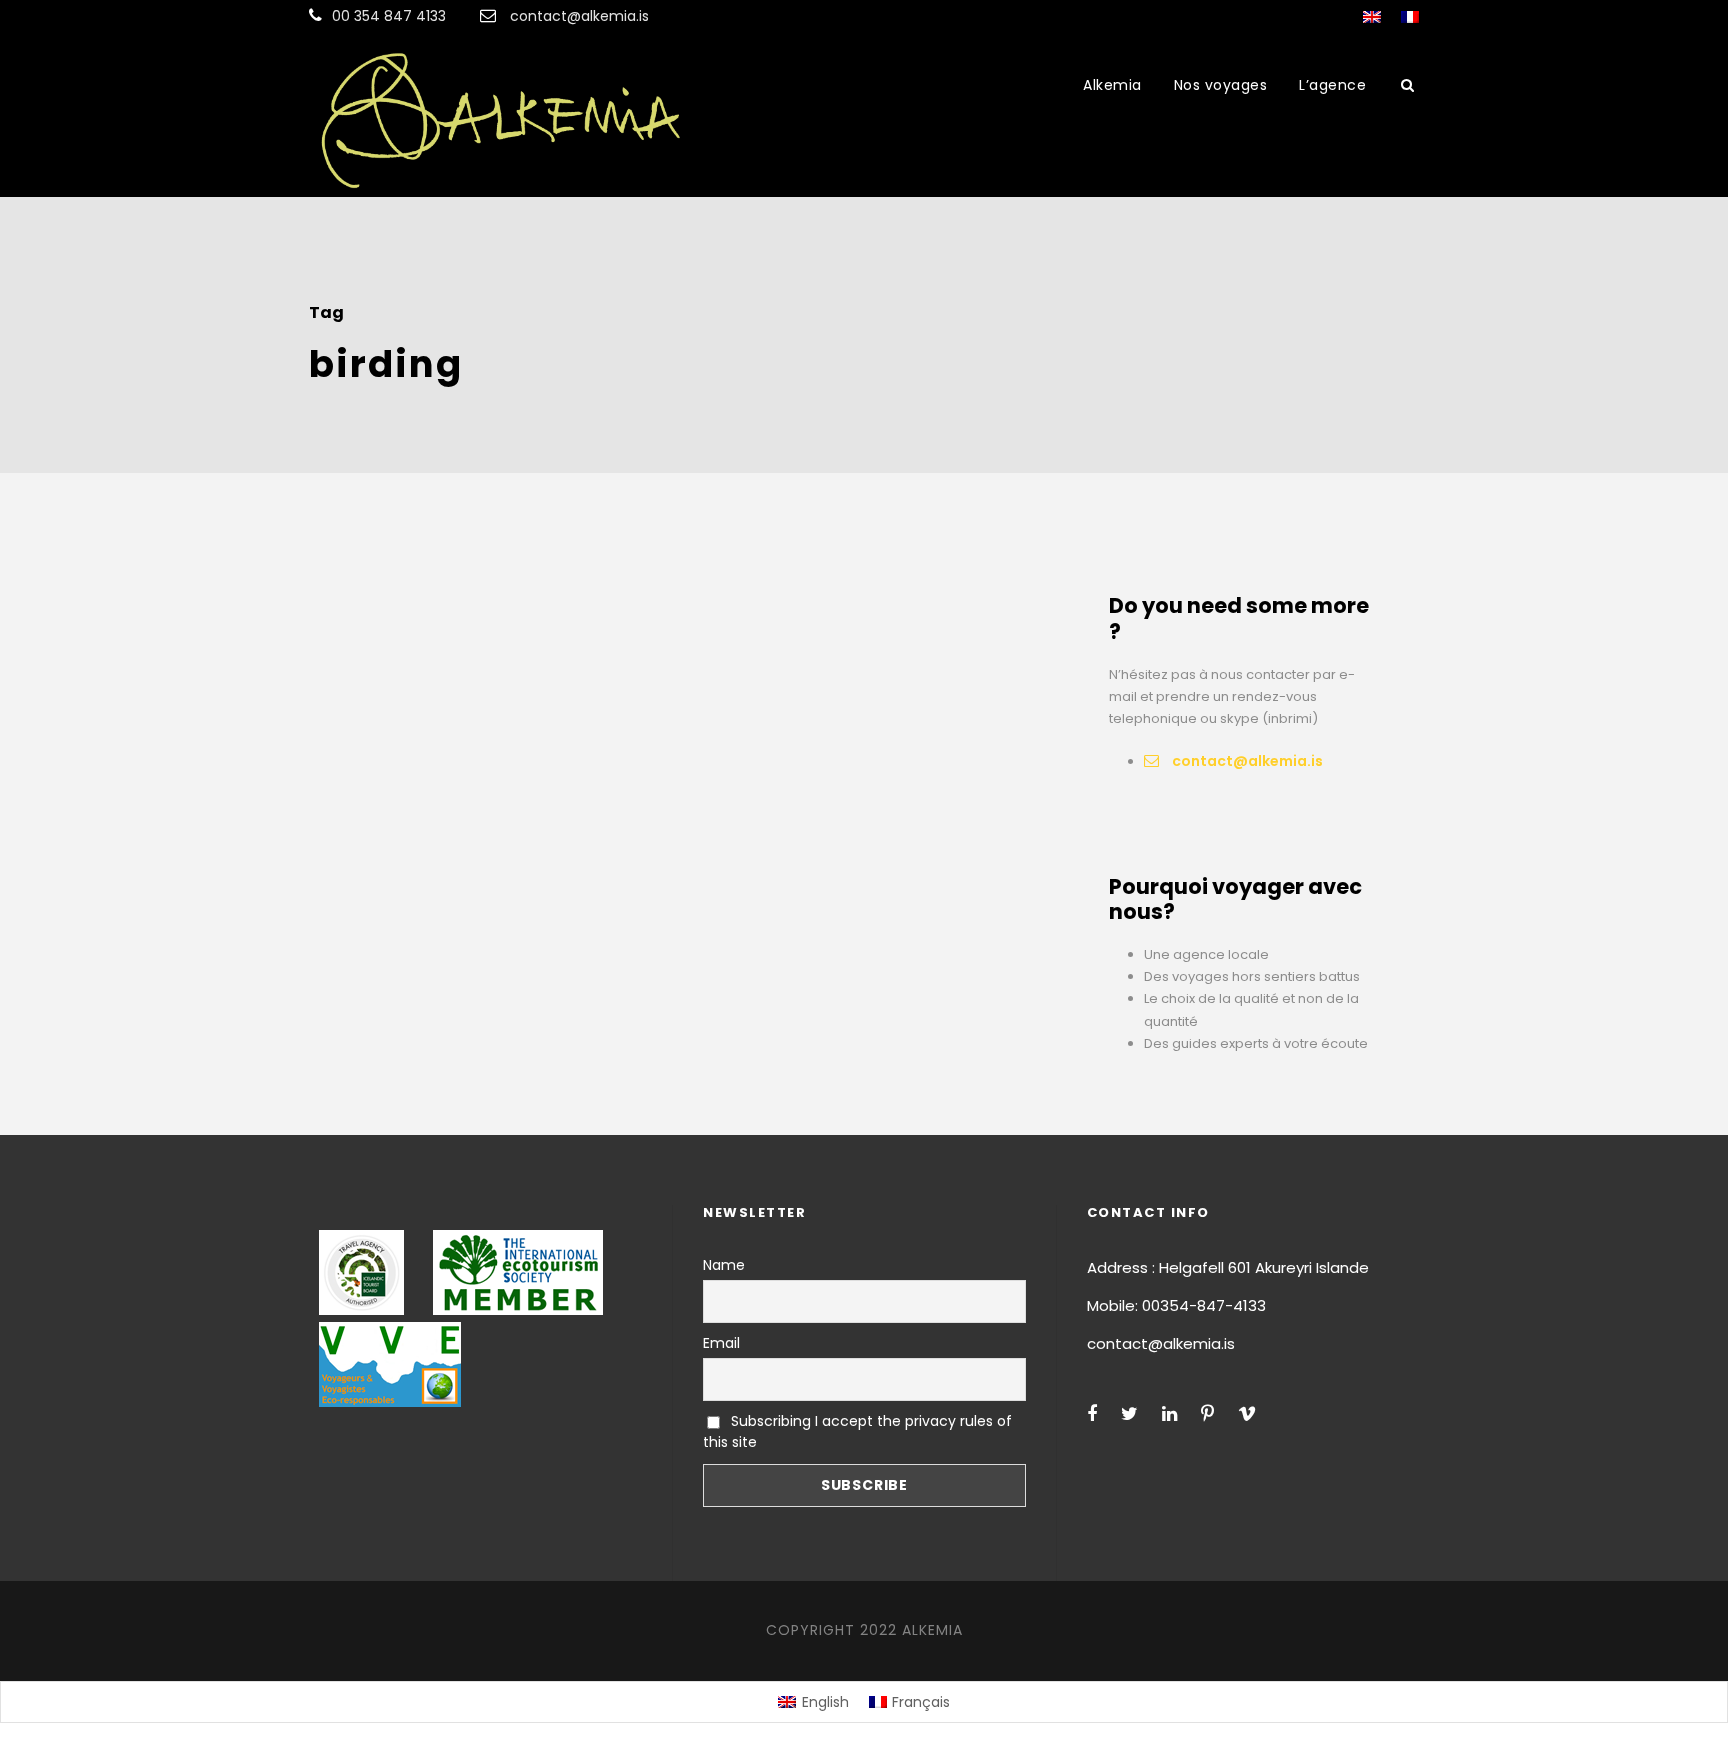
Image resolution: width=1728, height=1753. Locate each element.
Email (721, 1343)
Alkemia (1112, 85)
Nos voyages (1221, 85)
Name (724, 1265)
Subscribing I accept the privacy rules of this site (857, 1431)
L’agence (1332, 85)
